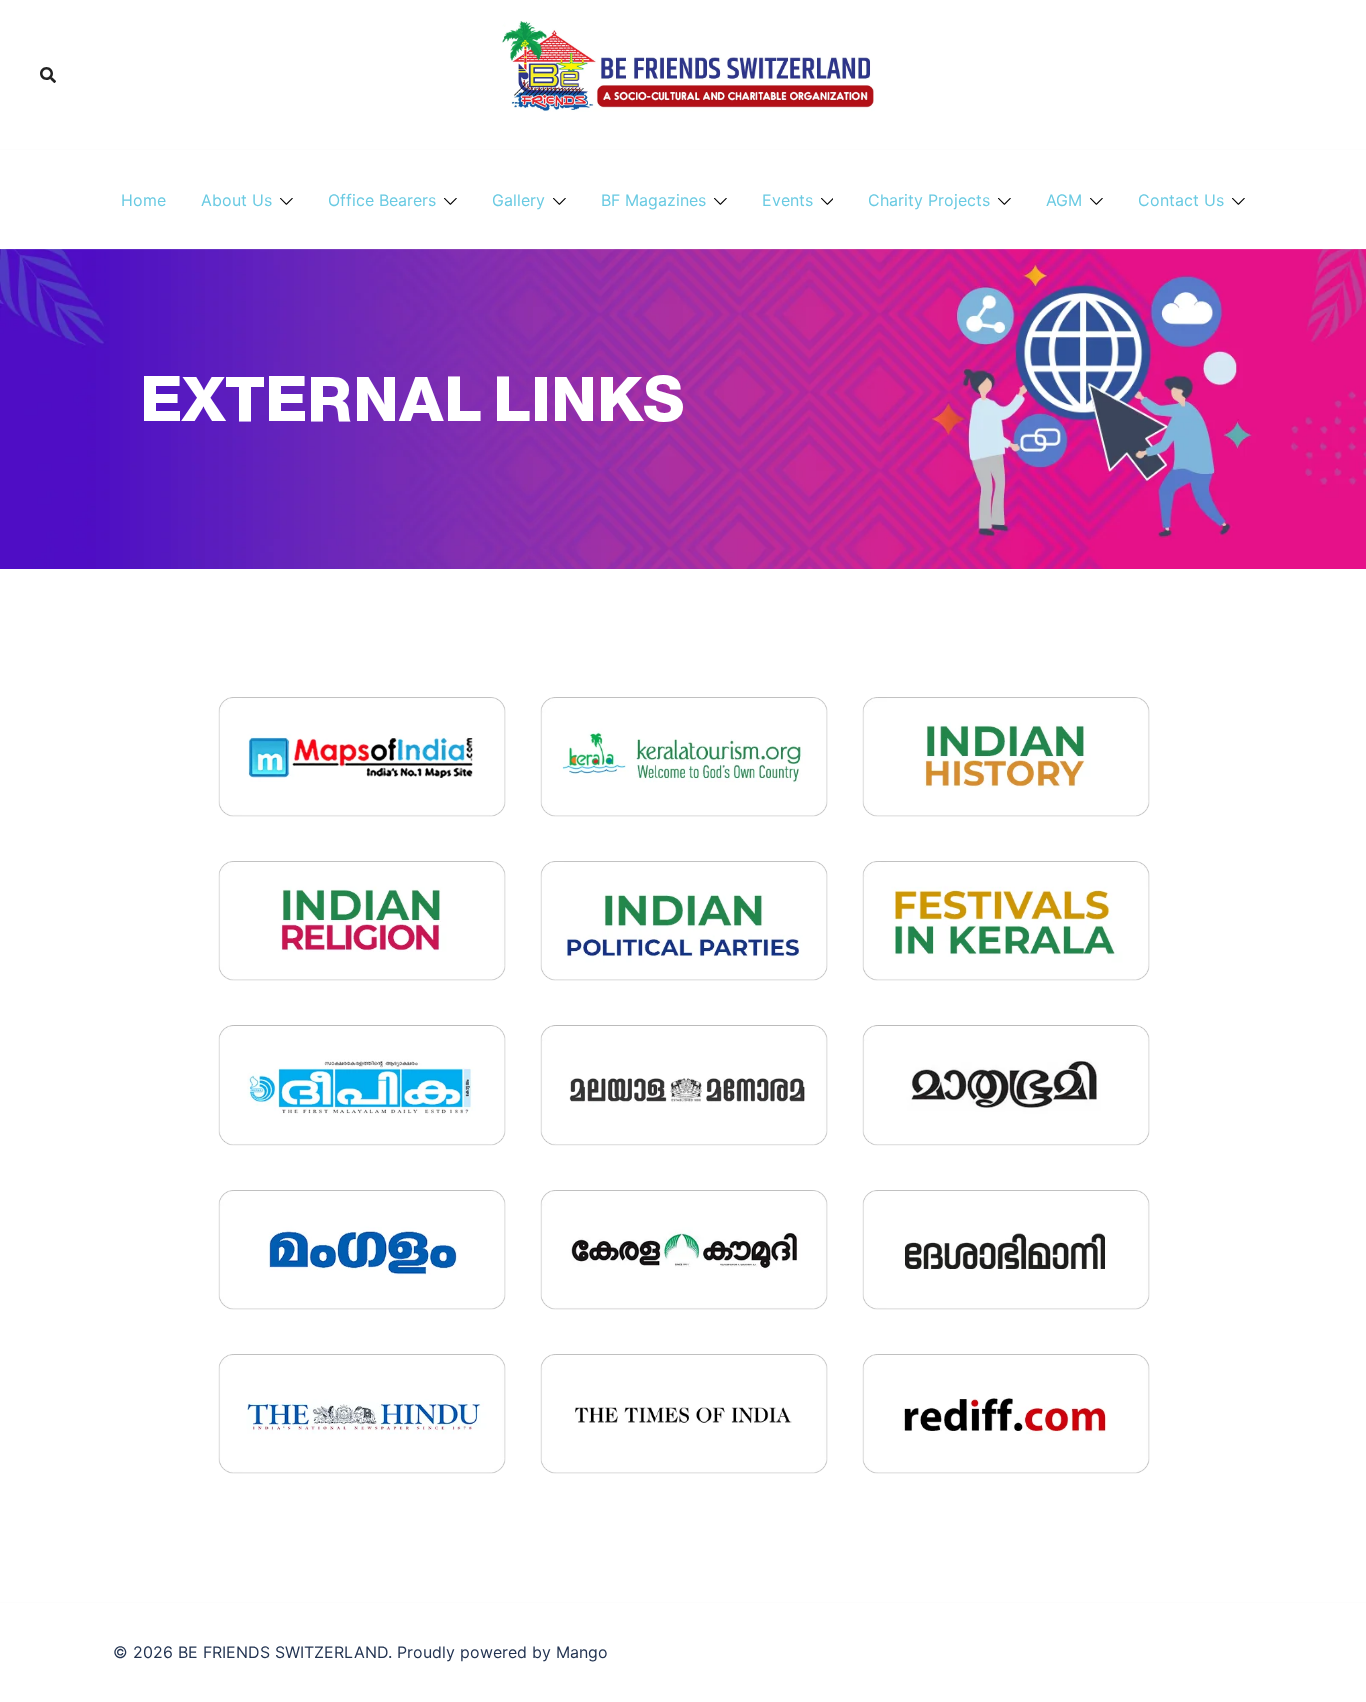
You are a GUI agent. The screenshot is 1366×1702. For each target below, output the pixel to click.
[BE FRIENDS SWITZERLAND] (682, 73)
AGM (1064, 200)
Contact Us (1181, 200)
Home (143, 200)
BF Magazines (653, 200)
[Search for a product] (48, 75)
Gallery (518, 200)
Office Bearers (382, 200)
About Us (236, 200)
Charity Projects (929, 200)
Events (787, 200)
